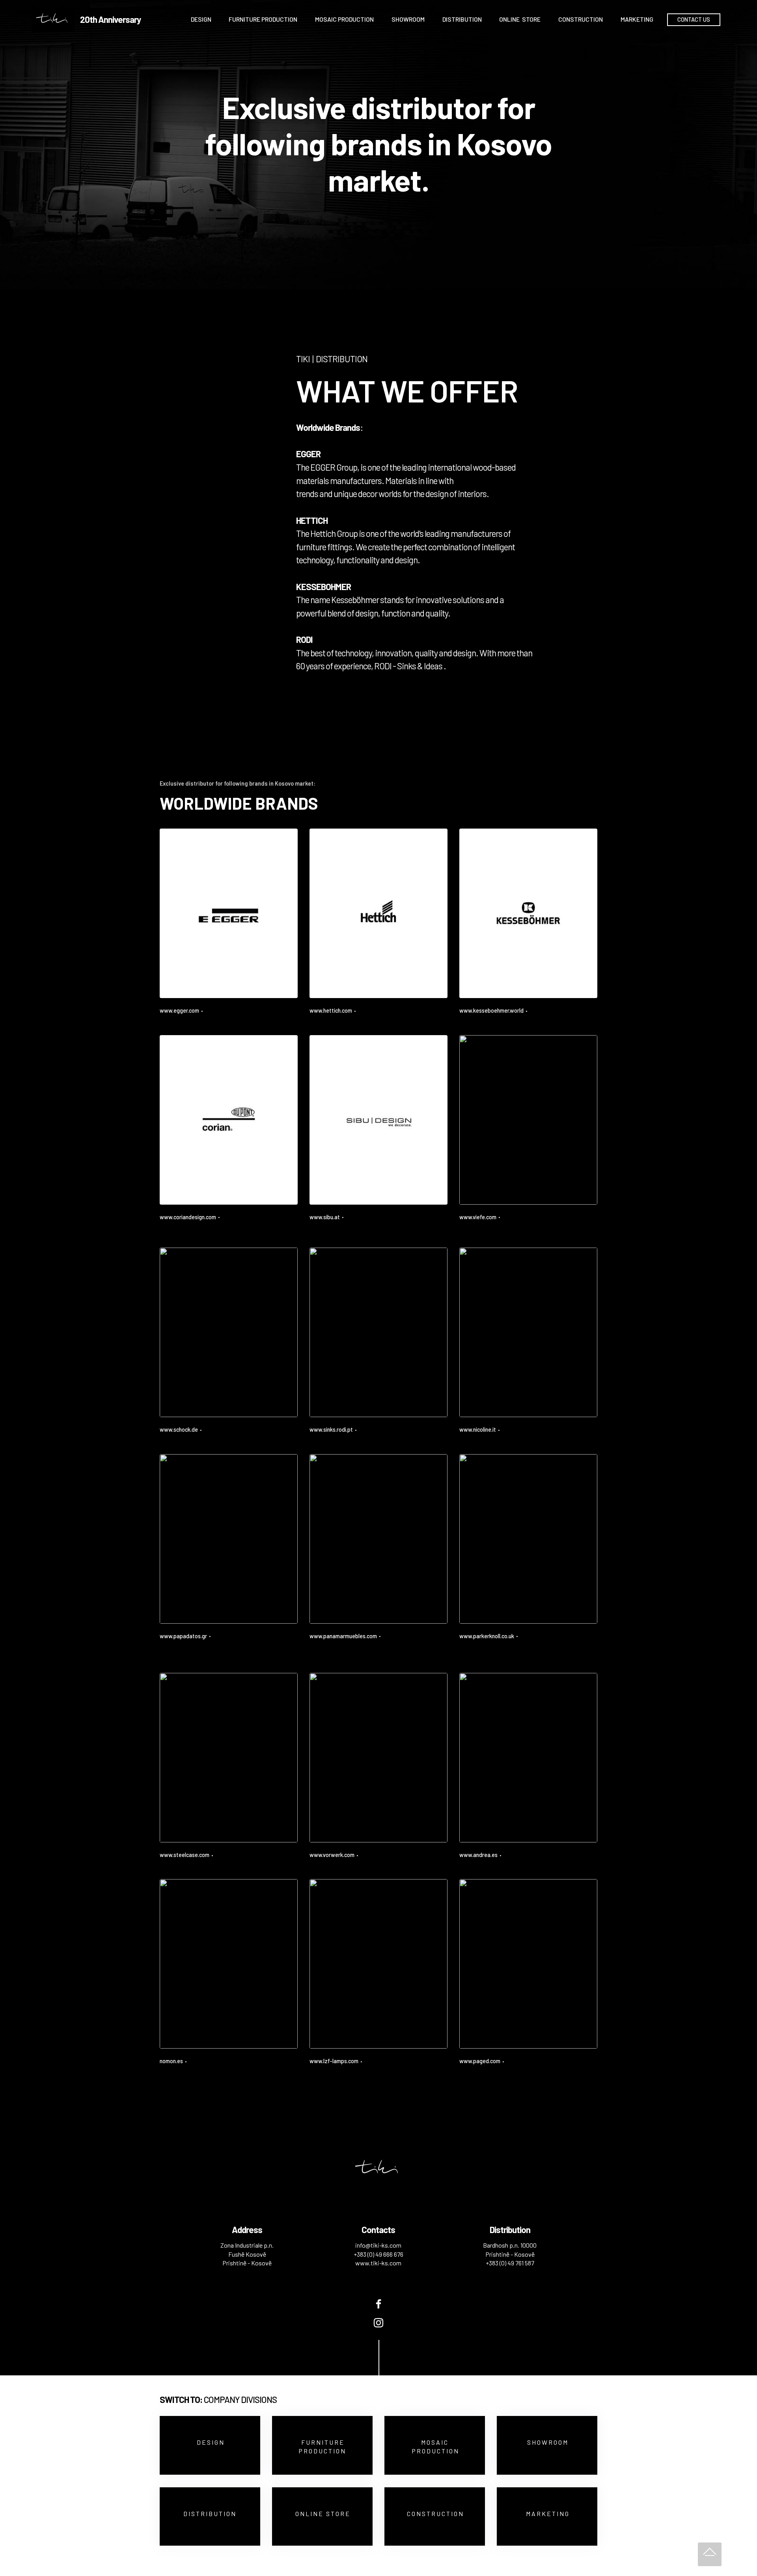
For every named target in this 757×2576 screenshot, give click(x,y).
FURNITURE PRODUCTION (263, 19)
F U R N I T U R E (322, 2442)
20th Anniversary (110, 20)
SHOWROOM (408, 19)
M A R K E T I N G (547, 2514)
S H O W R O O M (547, 2442)
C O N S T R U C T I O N (435, 2514)
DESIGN (201, 19)
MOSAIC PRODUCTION (344, 19)
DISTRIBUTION (462, 19)
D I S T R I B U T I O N (210, 2514)
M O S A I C (435, 2442)
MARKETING (637, 19)
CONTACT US (694, 20)
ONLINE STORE (520, 19)
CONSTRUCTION (581, 19)
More (166, 1019)
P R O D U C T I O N (322, 2451)
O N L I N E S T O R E (322, 2514)
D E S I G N (210, 2442)
